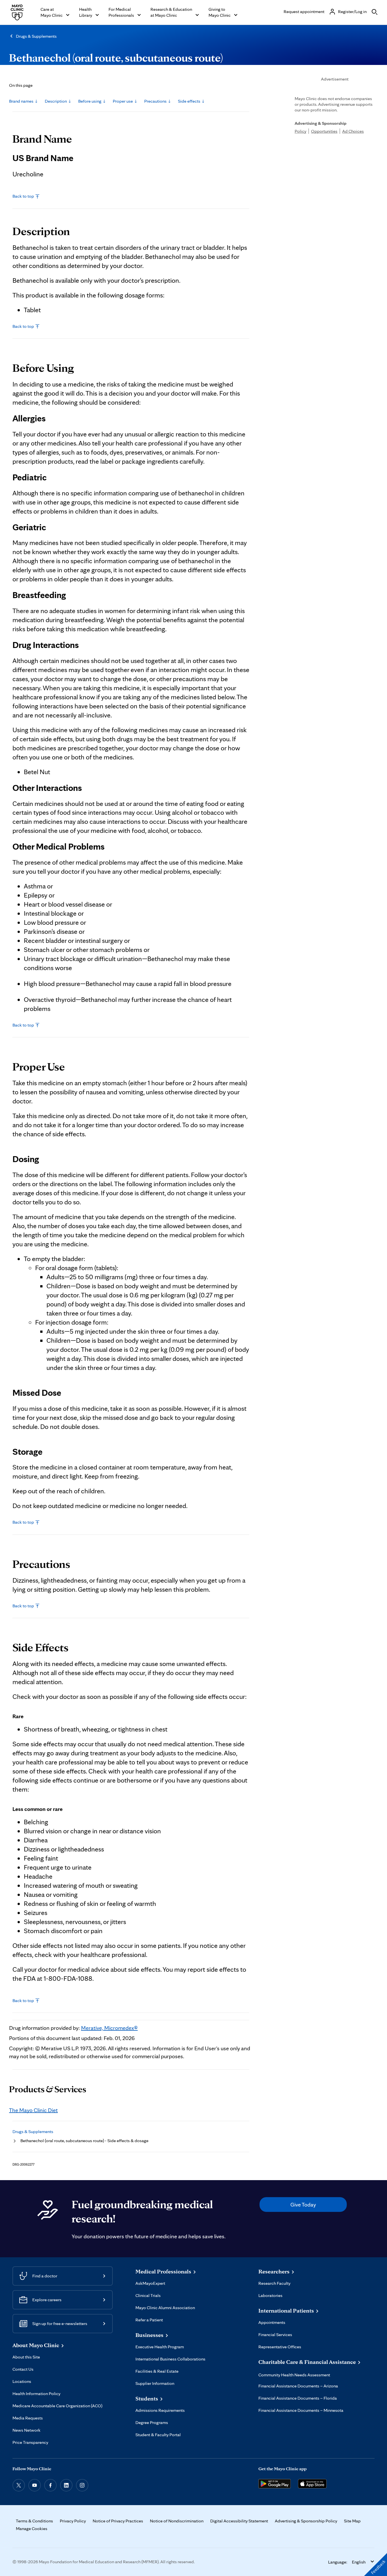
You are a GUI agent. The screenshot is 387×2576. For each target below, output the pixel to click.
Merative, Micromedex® (109, 2028)
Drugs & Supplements (36, 36)
